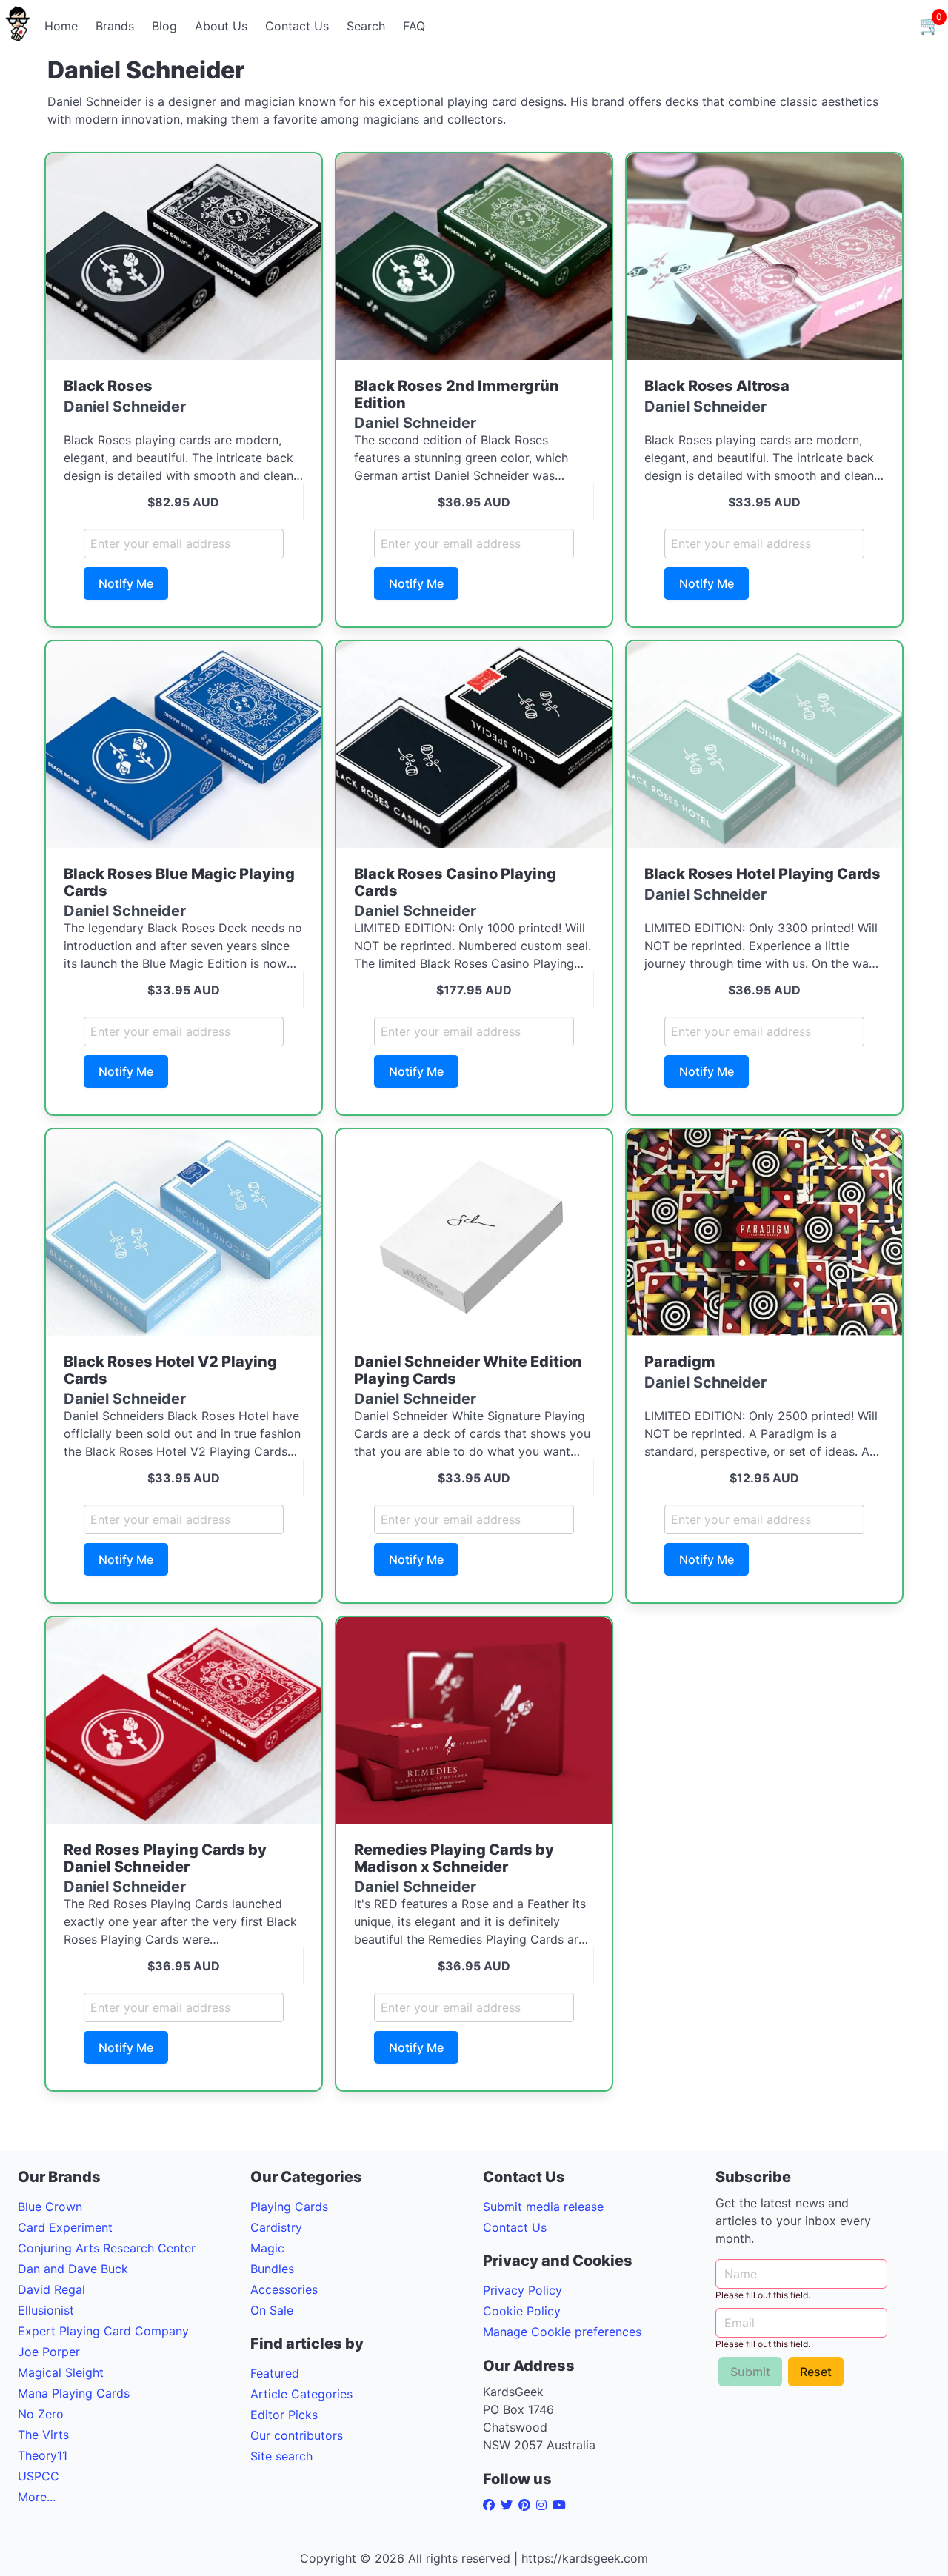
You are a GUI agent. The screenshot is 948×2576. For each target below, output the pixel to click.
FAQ (414, 26)
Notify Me (126, 583)
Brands (115, 26)
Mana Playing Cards (74, 2393)
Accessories (284, 2289)
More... (37, 2497)
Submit (750, 2372)
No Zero (41, 2414)
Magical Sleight (61, 2372)
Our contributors (297, 2435)
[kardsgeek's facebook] (492, 2505)
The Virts (43, 2435)
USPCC (39, 2476)
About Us (221, 26)
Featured (275, 2373)
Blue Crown (50, 2207)
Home (61, 26)
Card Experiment (65, 2227)
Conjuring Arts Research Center (107, 2248)
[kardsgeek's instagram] (544, 2505)
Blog (164, 26)
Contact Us (297, 26)
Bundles (272, 2269)
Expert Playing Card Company (103, 2331)
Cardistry (276, 2227)
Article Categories (301, 2394)
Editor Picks (284, 2415)
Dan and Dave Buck (73, 2269)
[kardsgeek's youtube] (562, 2505)
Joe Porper (49, 2352)
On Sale (272, 2310)
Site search (281, 2456)
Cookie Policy (522, 2311)
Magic (267, 2248)
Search (366, 26)
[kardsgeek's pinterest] (527, 2505)
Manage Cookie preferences (562, 2332)
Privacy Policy (523, 2290)
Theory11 (43, 2455)
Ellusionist (46, 2310)
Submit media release (543, 2207)
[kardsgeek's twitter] (510, 2505)
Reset (816, 2372)
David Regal (51, 2289)
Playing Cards (289, 2207)
